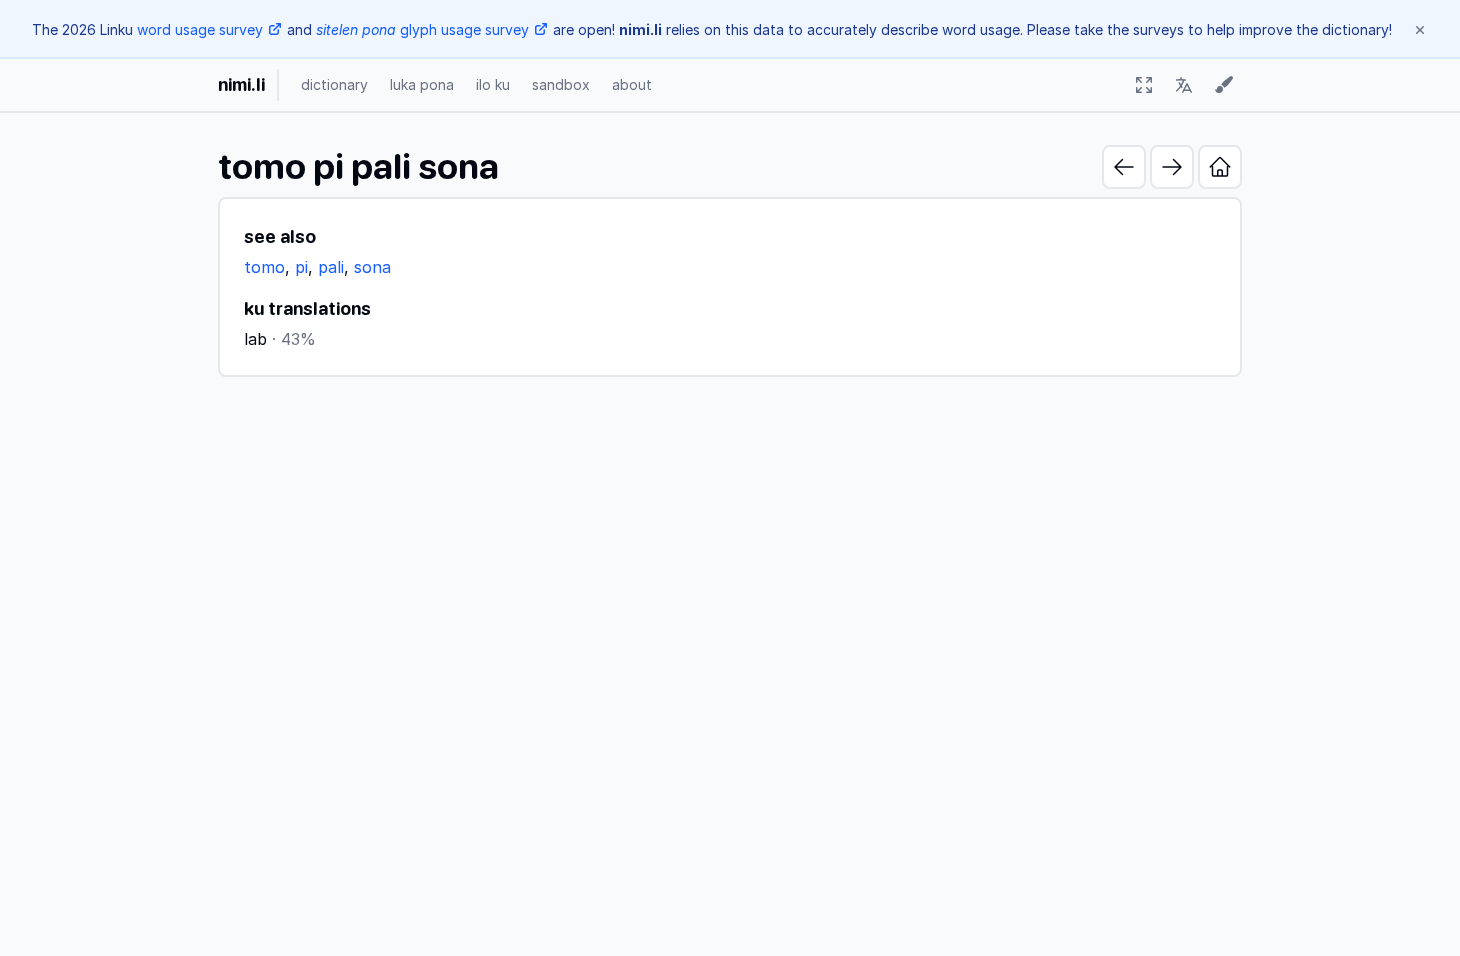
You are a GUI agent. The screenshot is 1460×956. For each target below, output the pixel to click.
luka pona (422, 84)
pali (331, 267)
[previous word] (1124, 167)
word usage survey (200, 29)
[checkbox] (1144, 85)
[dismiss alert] (1420, 30)
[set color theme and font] (1224, 85)
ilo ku (493, 84)
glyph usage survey (422, 29)
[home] (1220, 167)
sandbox (561, 84)
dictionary (334, 84)
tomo (264, 267)
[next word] (1172, 167)
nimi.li (241, 84)
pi (301, 267)
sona (372, 267)
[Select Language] (1184, 85)
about (632, 84)
